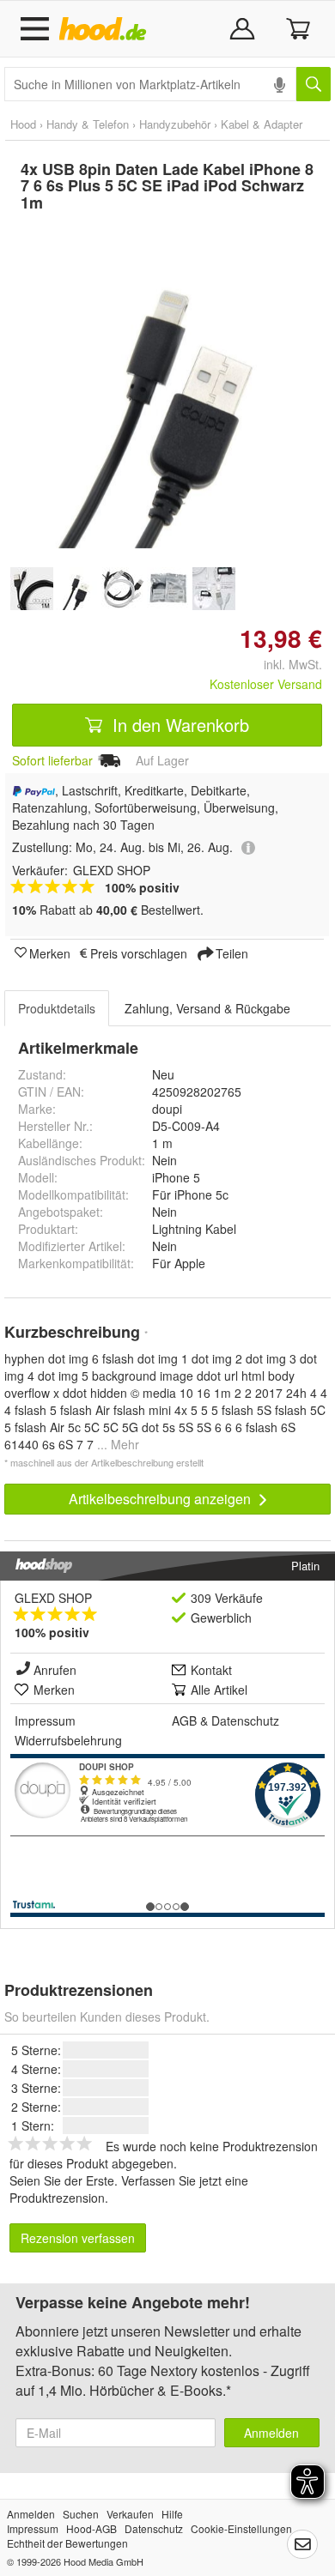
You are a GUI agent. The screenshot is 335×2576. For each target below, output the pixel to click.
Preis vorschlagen (139, 952)
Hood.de (106, 29)
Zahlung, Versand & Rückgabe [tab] (207, 1008)
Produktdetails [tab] (57, 1008)
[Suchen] (314, 84)
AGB (184, 1720)
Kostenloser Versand (266, 684)
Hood (23, 124)
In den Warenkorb (178, 725)
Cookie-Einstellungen (241, 2528)
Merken (50, 952)
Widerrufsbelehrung (68, 1740)
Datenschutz (245, 1720)
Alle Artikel (219, 1690)
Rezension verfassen (78, 2238)
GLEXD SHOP (53, 1598)
